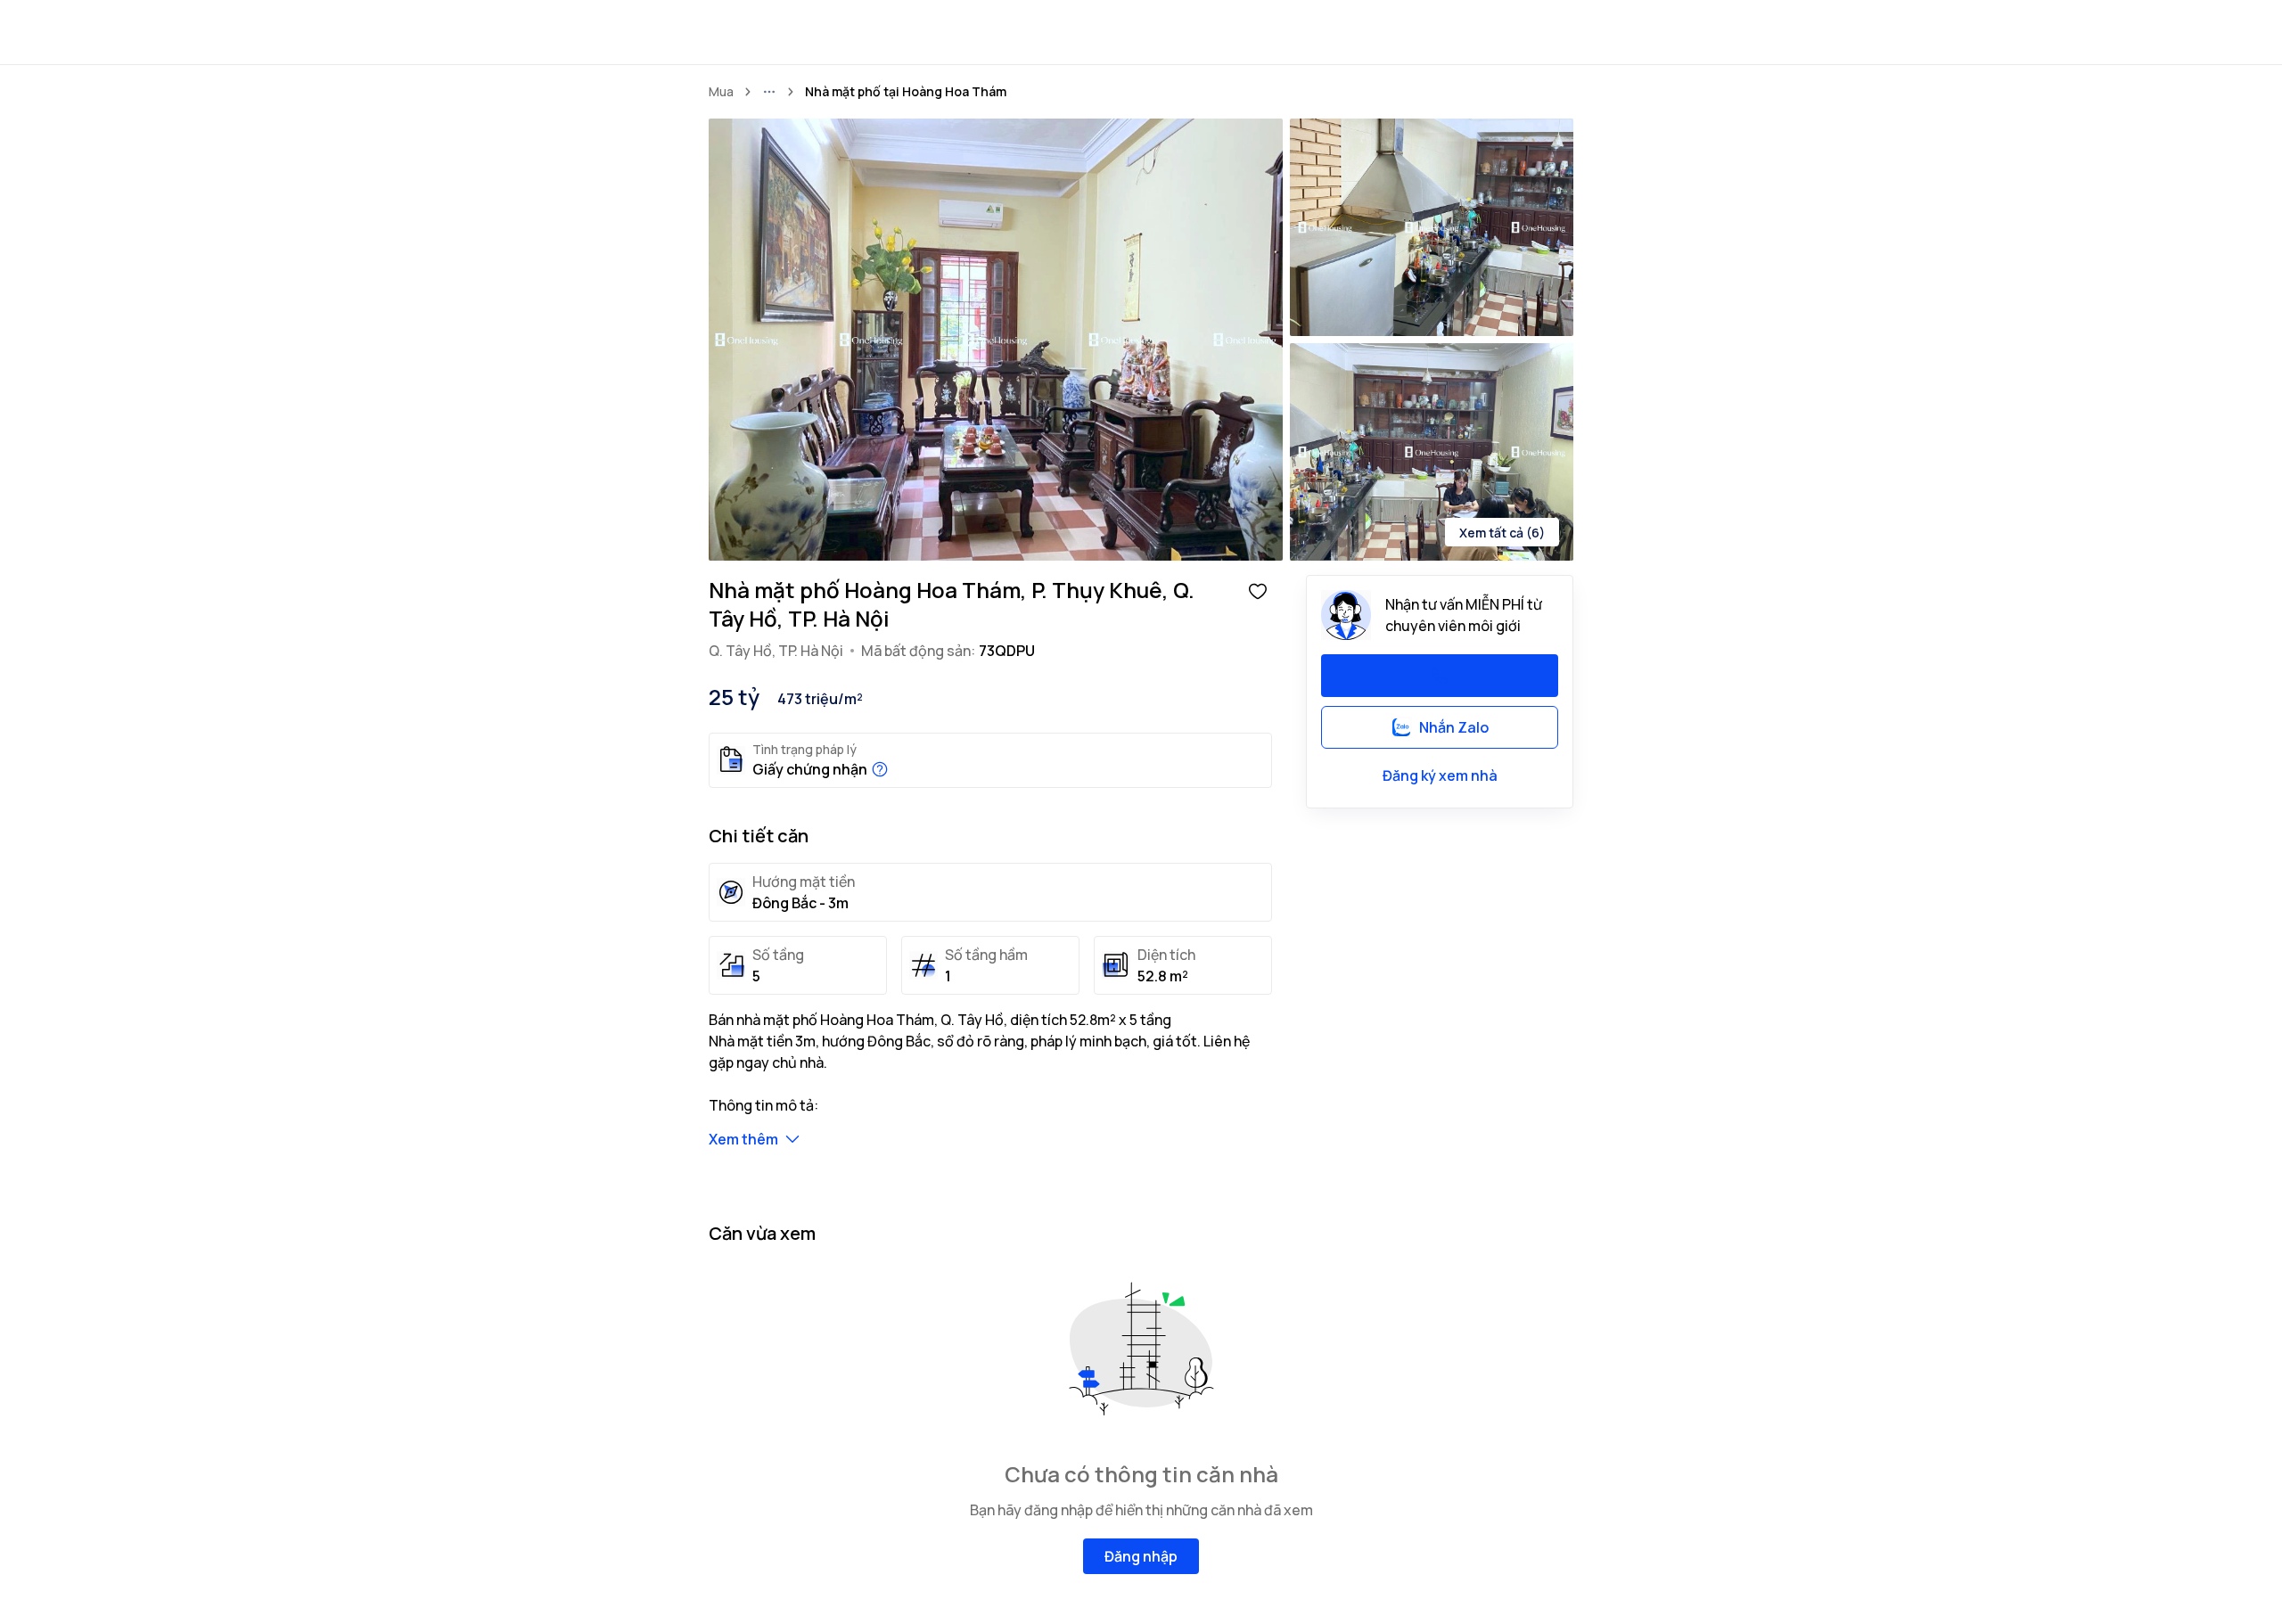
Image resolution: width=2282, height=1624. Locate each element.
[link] (906, 92)
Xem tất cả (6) (1502, 533)
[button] (1258, 590)
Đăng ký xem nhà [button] (1440, 775)
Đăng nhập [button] (1141, 1556)
